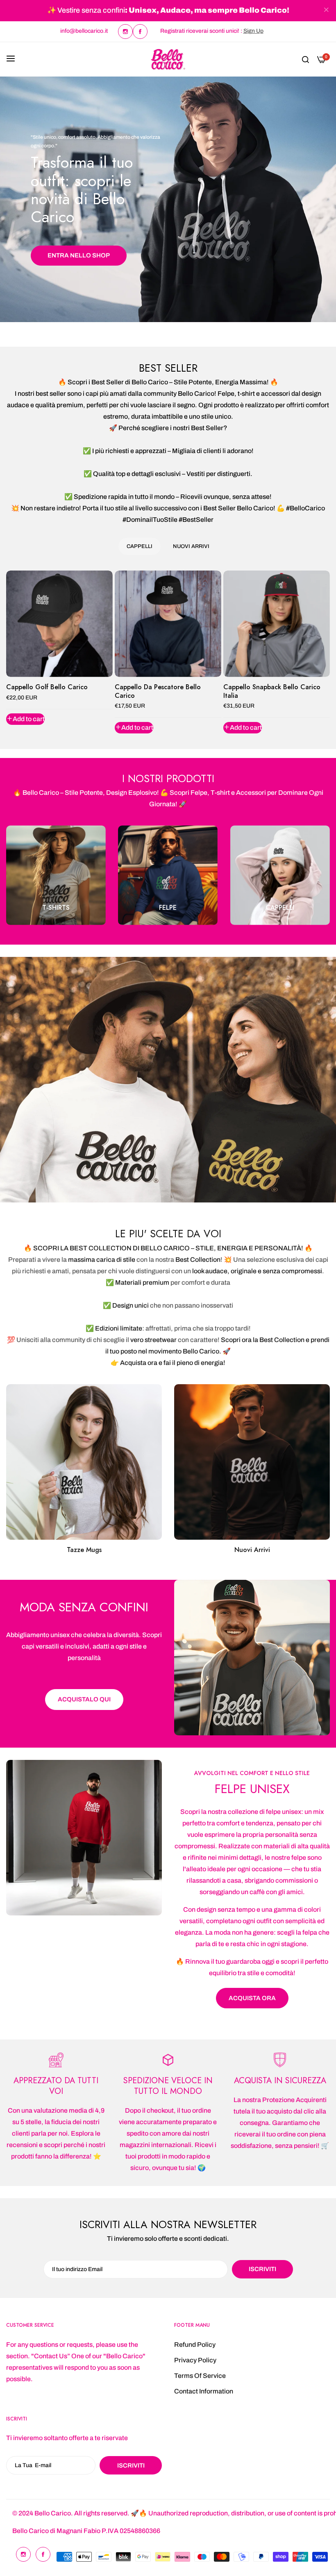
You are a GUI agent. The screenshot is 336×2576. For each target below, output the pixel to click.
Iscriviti (131, 2465)
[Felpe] (168, 875)
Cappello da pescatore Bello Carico (158, 692)
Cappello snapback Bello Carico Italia (272, 692)
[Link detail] (125, 32)
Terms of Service (200, 2376)
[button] (25, 719)
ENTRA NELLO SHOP (79, 255)
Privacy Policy (195, 2360)
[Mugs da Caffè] (84, 1462)
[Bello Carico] (168, 59)
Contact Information (204, 2391)
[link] (252, 1658)
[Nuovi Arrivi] (252, 1462)
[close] (326, 11)
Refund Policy (195, 2345)
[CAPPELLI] (280, 875)
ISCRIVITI (262, 2269)
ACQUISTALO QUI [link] (84, 1700)
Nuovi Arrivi (252, 1550)
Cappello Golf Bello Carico (47, 687)
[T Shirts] (56, 875)
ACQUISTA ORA (252, 1999)
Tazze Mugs (84, 1550)
